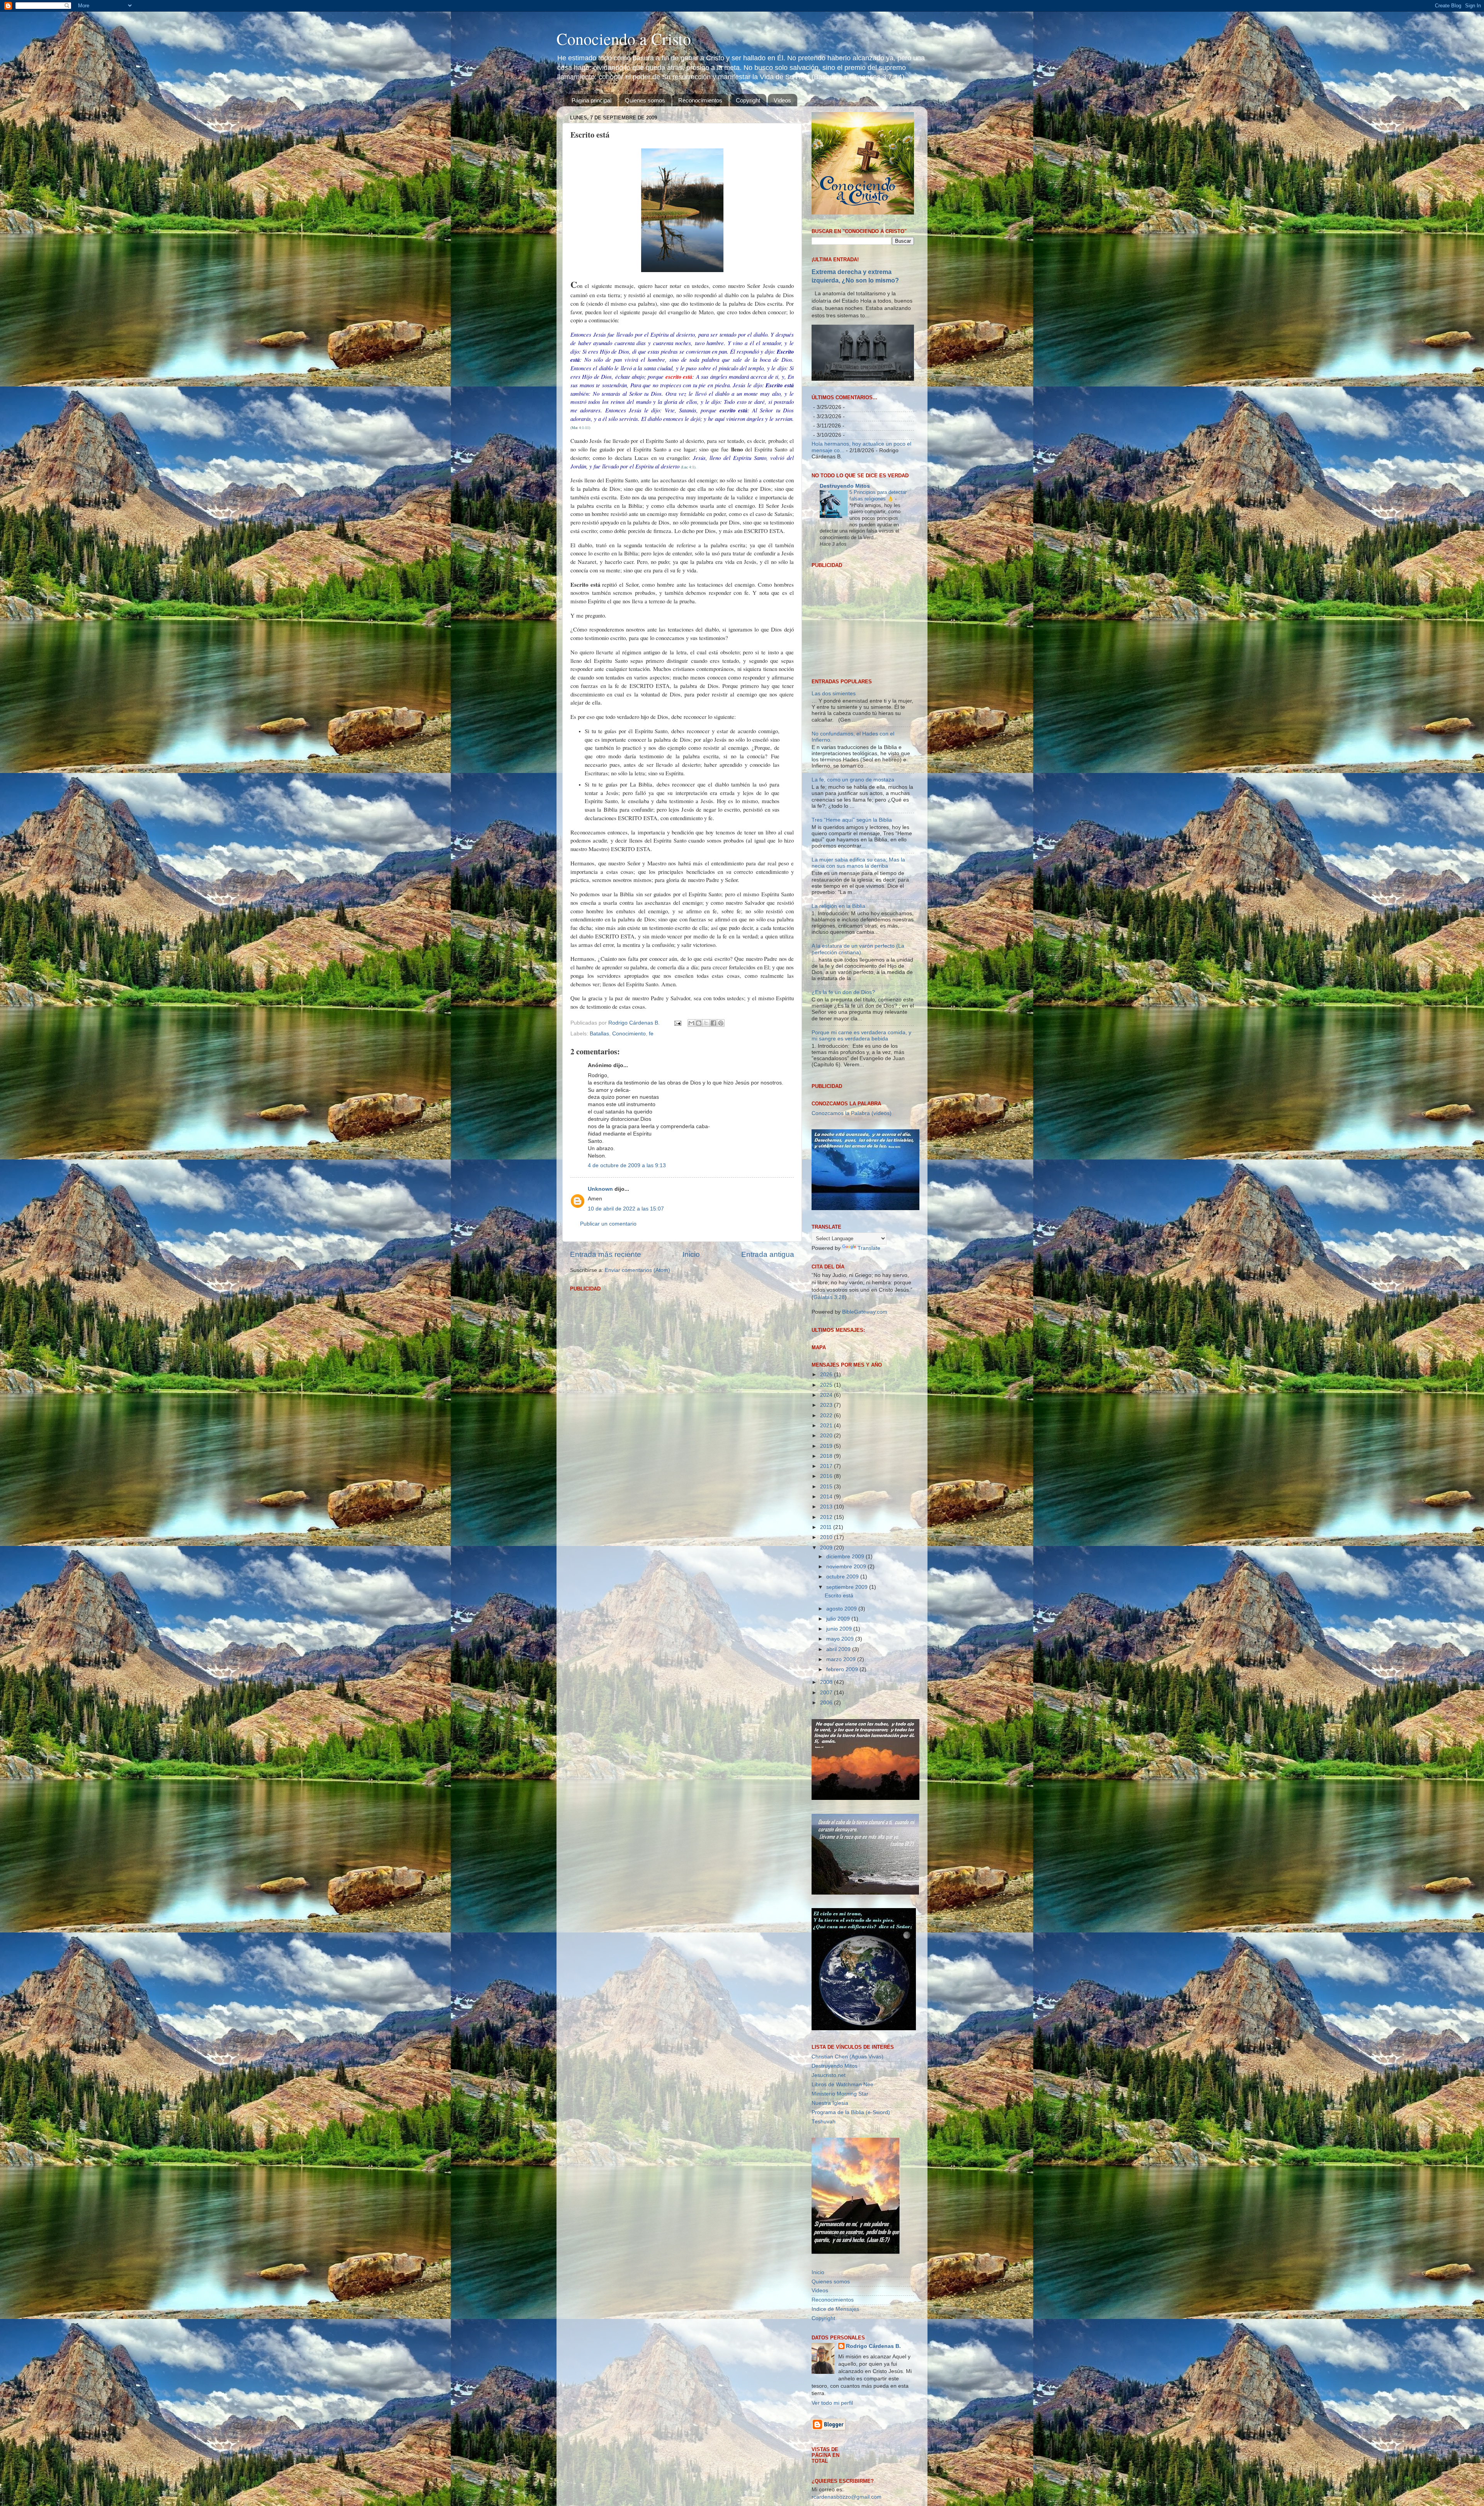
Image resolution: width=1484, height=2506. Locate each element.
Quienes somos (645, 100)
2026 (827, 1375)
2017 (827, 1466)
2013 (827, 1507)
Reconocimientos (700, 100)
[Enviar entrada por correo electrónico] (677, 1023)
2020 (827, 1436)
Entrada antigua (768, 1254)
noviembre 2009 (847, 1567)
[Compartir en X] (706, 1023)
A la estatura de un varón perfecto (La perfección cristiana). (858, 949)
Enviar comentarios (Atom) (637, 1270)
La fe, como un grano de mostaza (853, 780)
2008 (827, 1682)
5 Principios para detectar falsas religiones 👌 (878, 495)
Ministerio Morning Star (840, 2094)
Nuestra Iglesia (830, 2103)
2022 (827, 1416)
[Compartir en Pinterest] (721, 1023)
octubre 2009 (843, 1577)
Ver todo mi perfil (832, 2403)
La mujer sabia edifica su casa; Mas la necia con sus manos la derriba (858, 863)
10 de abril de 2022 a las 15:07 (626, 1209)
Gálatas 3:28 (829, 1297)
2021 (827, 1426)
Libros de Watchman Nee (842, 2085)
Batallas (599, 1034)
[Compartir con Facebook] (713, 1023)
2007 (827, 1693)
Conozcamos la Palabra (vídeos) (852, 1113)
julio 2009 (839, 1619)
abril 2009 (839, 1649)
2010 (827, 1537)
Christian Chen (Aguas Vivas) (848, 2057)
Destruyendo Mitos (845, 486)
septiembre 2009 (848, 1587)
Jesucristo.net (829, 2075)
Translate (869, 1248)
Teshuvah (824, 2122)
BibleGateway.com (865, 1312)
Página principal (591, 100)
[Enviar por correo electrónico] (691, 1023)
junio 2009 (840, 1629)
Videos (782, 100)
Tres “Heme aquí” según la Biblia (852, 820)
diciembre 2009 (846, 1557)
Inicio (691, 1254)
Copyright (748, 100)
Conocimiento (629, 1034)
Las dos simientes (834, 694)
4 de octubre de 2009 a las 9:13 (627, 1165)
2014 (827, 1497)
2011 (827, 1527)
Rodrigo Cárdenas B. (873, 2346)
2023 (827, 1405)
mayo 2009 (841, 1639)
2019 (827, 1446)
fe (651, 1034)
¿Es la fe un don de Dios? (843, 992)
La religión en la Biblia (838, 906)
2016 (827, 1476)
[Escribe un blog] (699, 1023)
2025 (827, 1385)
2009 (827, 1548)
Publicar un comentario (608, 1224)
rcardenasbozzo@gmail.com (847, 2497)
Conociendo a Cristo (624, 39)
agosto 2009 (842, 1609)
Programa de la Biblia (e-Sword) (851, 2112)
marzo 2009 (842, 1659)
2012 (827, 1517)
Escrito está (839, 1596)
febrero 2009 (843, 1669)
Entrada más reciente (606, 1254)
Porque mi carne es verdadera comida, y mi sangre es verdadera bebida (861, 1036)
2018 (827, 1456)
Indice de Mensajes (835, 2309)
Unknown (600, 1189)
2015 (827, 1487)
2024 (827, 1395)
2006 (827, 1703)
